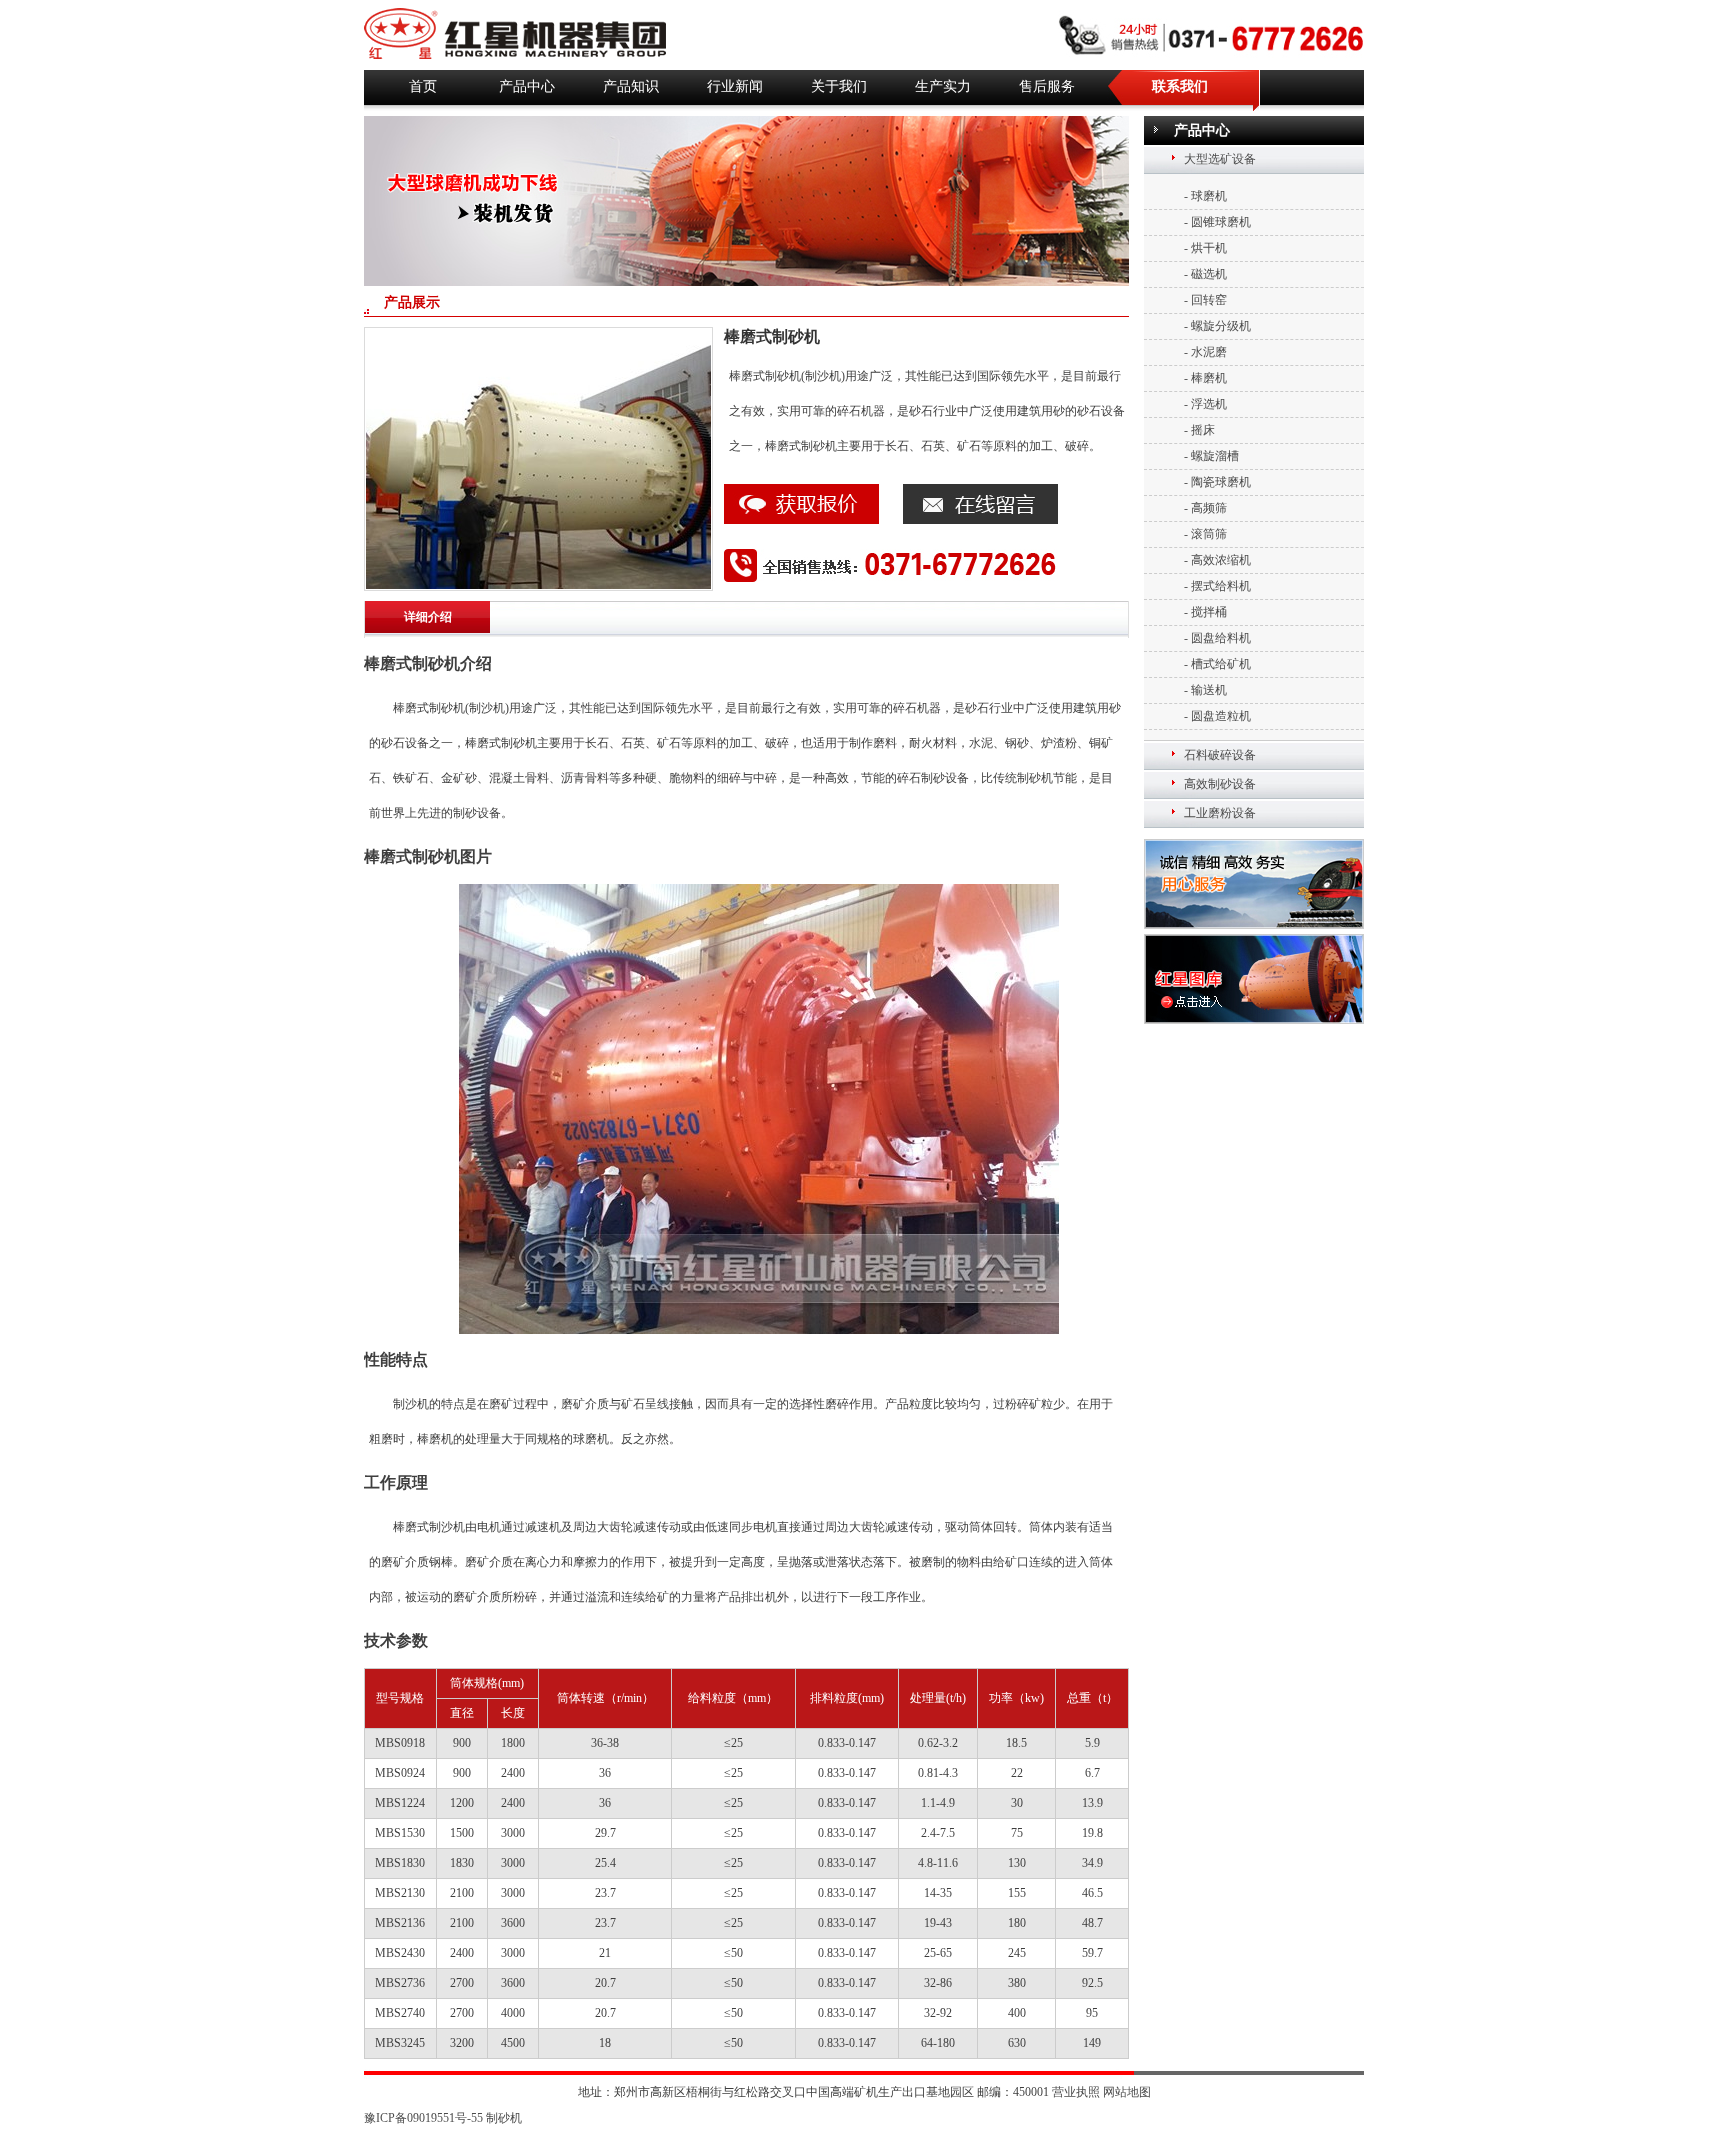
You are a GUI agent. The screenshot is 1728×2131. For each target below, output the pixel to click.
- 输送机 (1205, 690)
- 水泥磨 (1205, 352)
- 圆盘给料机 (1217, 638)
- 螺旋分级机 (1217, 326)
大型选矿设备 (1220, 159)
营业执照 (1076, 2092)
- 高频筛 (1205, 508)
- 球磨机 (1205, 196)
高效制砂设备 (1220, 784)
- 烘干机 (1205, 248)
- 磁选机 (1205, 274)
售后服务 (1047, 86)
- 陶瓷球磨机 (1217, 482)
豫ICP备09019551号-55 (423, 2118)
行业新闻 (735, 86)
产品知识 (631, 86)
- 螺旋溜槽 (1211, 456)
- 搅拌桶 (1205, 612)
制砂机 (504, 2118)
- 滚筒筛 (1205, 534)
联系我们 (1180, 86)
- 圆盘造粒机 (1217, 716)
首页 (423, 86)
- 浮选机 (1205, 404)
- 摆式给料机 (1217, 586)
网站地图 (1127, 2092)
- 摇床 (1199, 430)
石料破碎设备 (1220, 755)
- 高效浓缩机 (1217, 560)
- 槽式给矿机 (1217, 664)
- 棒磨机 (1205, 378)
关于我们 (839, 86)
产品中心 (527, 86)
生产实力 (943, 86)
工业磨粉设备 (1220, 813)
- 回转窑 (1205, 300)
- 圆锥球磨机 (1217, 222)
